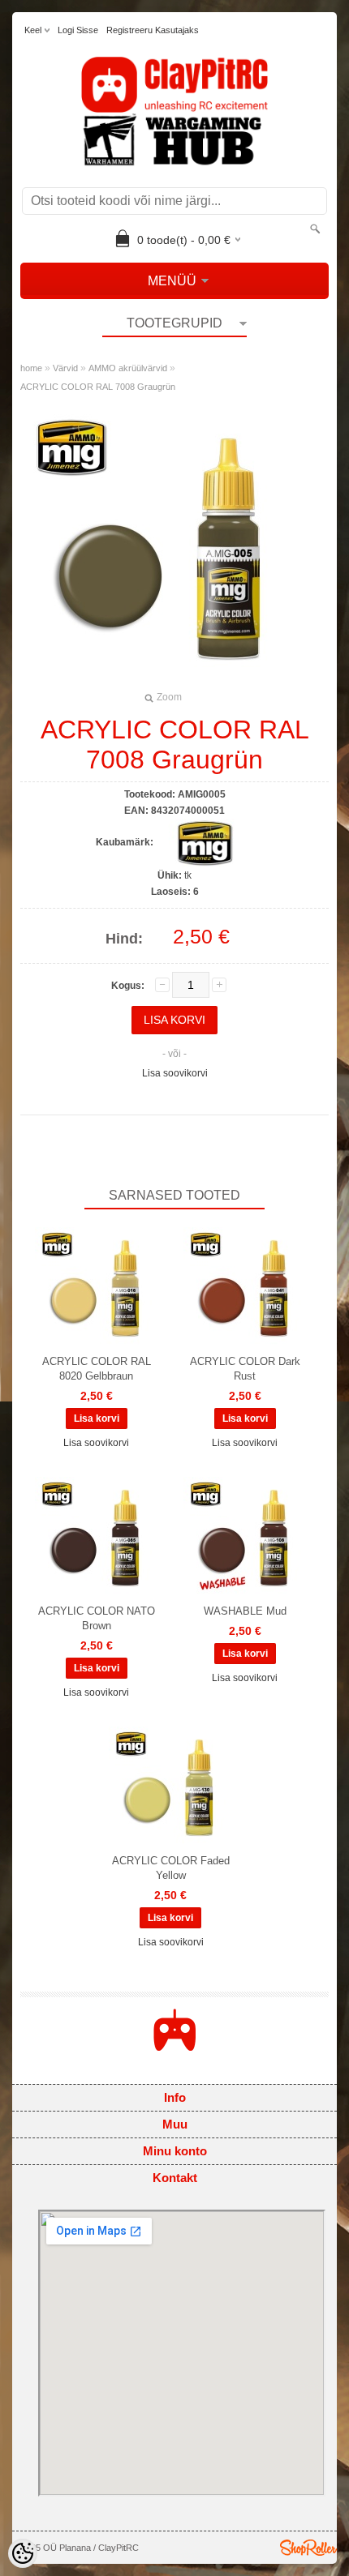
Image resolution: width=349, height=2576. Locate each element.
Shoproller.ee (308, 2548)
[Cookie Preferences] (23, 2553)
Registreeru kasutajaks (153, 30)
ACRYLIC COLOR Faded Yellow (171, 1868)
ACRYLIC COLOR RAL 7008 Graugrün (98, 387)
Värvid (65, 368)
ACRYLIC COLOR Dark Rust (245, 1369)
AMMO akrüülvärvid (128, 368)
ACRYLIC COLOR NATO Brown (97, 1618)
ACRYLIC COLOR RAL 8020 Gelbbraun (97, 1369)
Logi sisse (78, 30)
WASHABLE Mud (245, 1611)
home (31, 368)
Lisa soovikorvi (175, 1073)
